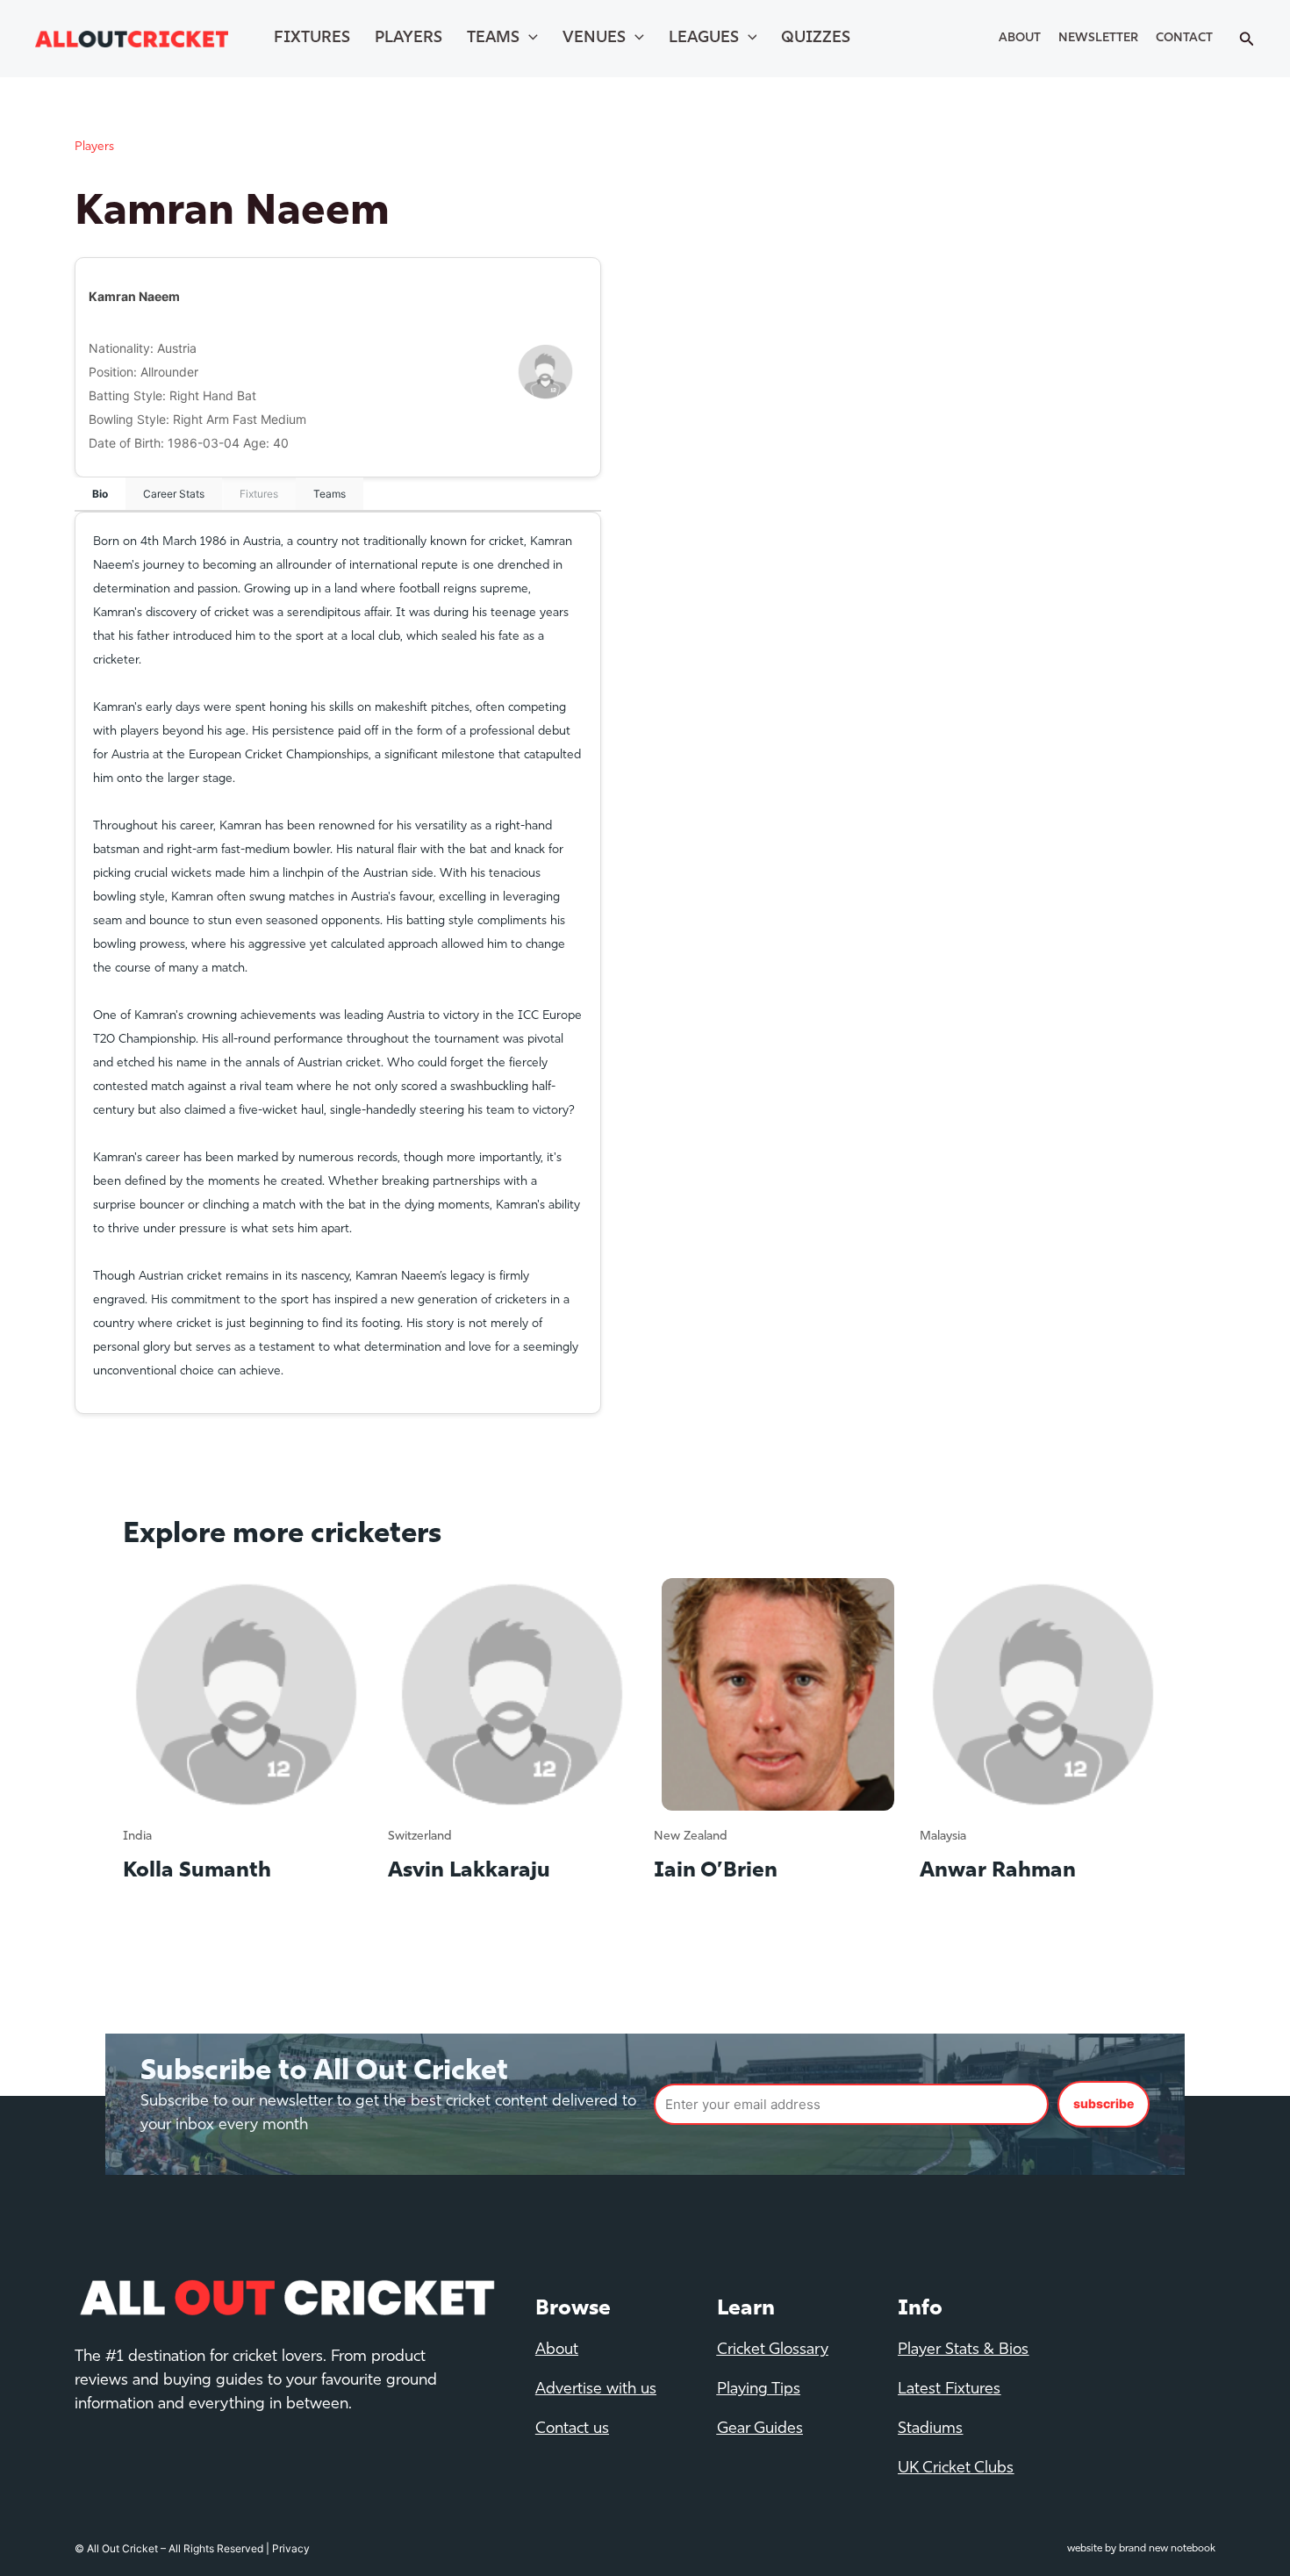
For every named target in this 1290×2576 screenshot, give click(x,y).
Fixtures (312, 39)
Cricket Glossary (773, 2350)
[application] (529, 39)
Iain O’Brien (716, 1871)
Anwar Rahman (998, 1871)
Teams (493, 39)
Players (408, 39)
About (1020, 38)
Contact (1184, 38)
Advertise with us (596, 2390)
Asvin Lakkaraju (469, 1871)
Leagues (704, 39)
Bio (100, 494)
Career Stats (174, 494)
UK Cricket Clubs (956, 2469)
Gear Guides (760, 2429)
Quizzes (816, 39)
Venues (594, 39)
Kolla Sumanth (197, 1871)
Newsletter (1098, 38)
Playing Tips (759, 2390)
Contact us (572, 2429)
